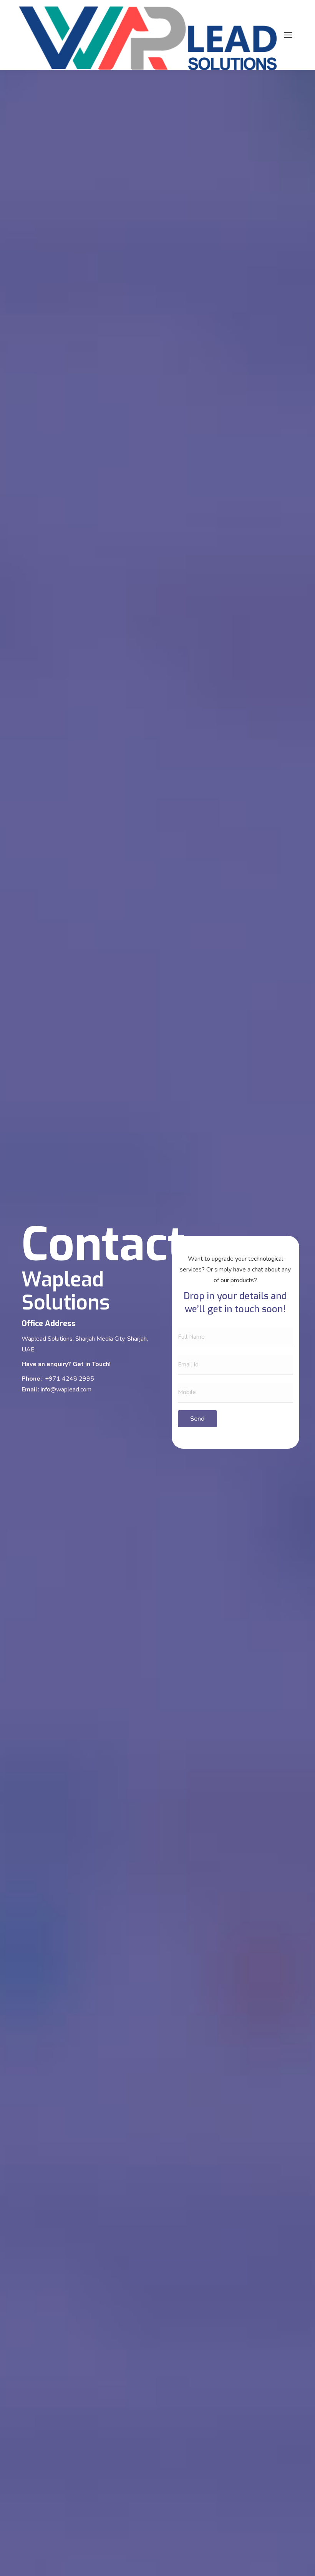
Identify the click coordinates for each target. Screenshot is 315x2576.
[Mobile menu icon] (288, 35)
